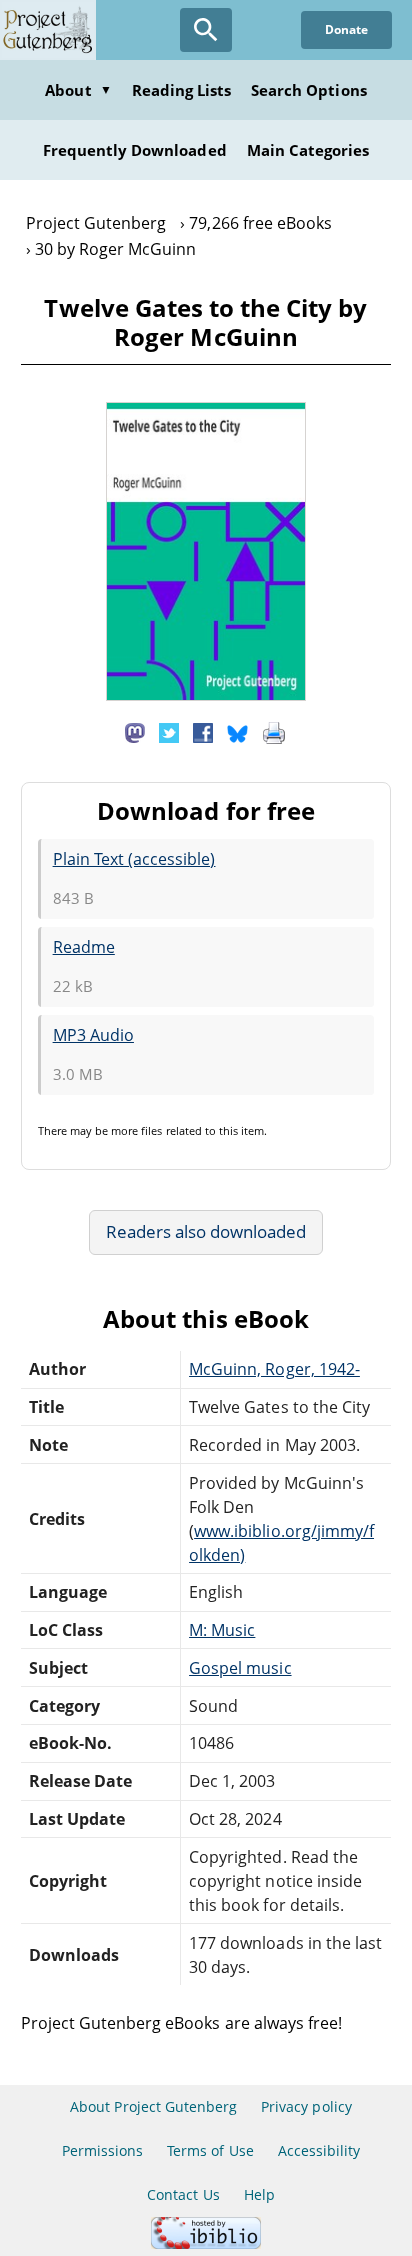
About (78, 90)
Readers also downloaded (206, 1231)
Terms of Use (210, 2150)
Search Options (309, 90)
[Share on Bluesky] (238, 732)
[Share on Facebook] (203, 732)
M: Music (222, 1630)
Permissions (102, 2150)
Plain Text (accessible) (134, 859)
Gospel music (240, 1668)
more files (136, 1130)
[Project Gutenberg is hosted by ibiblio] (206, 2243)
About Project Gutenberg (153, 2106)
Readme (84, 947)
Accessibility (319, 2150)
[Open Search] (206, 30)
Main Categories (308, 150)
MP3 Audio (93, 1035)
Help (259, 2194)
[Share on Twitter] (169, 732)
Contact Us (183, 2194)
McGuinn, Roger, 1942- (274, 1369)
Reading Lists (182, 90)
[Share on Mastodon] (135, 732)
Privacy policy (306, 2106)
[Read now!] (206, 695)
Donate (346, 29)
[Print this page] (274, 732)
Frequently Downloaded (135, 150)
